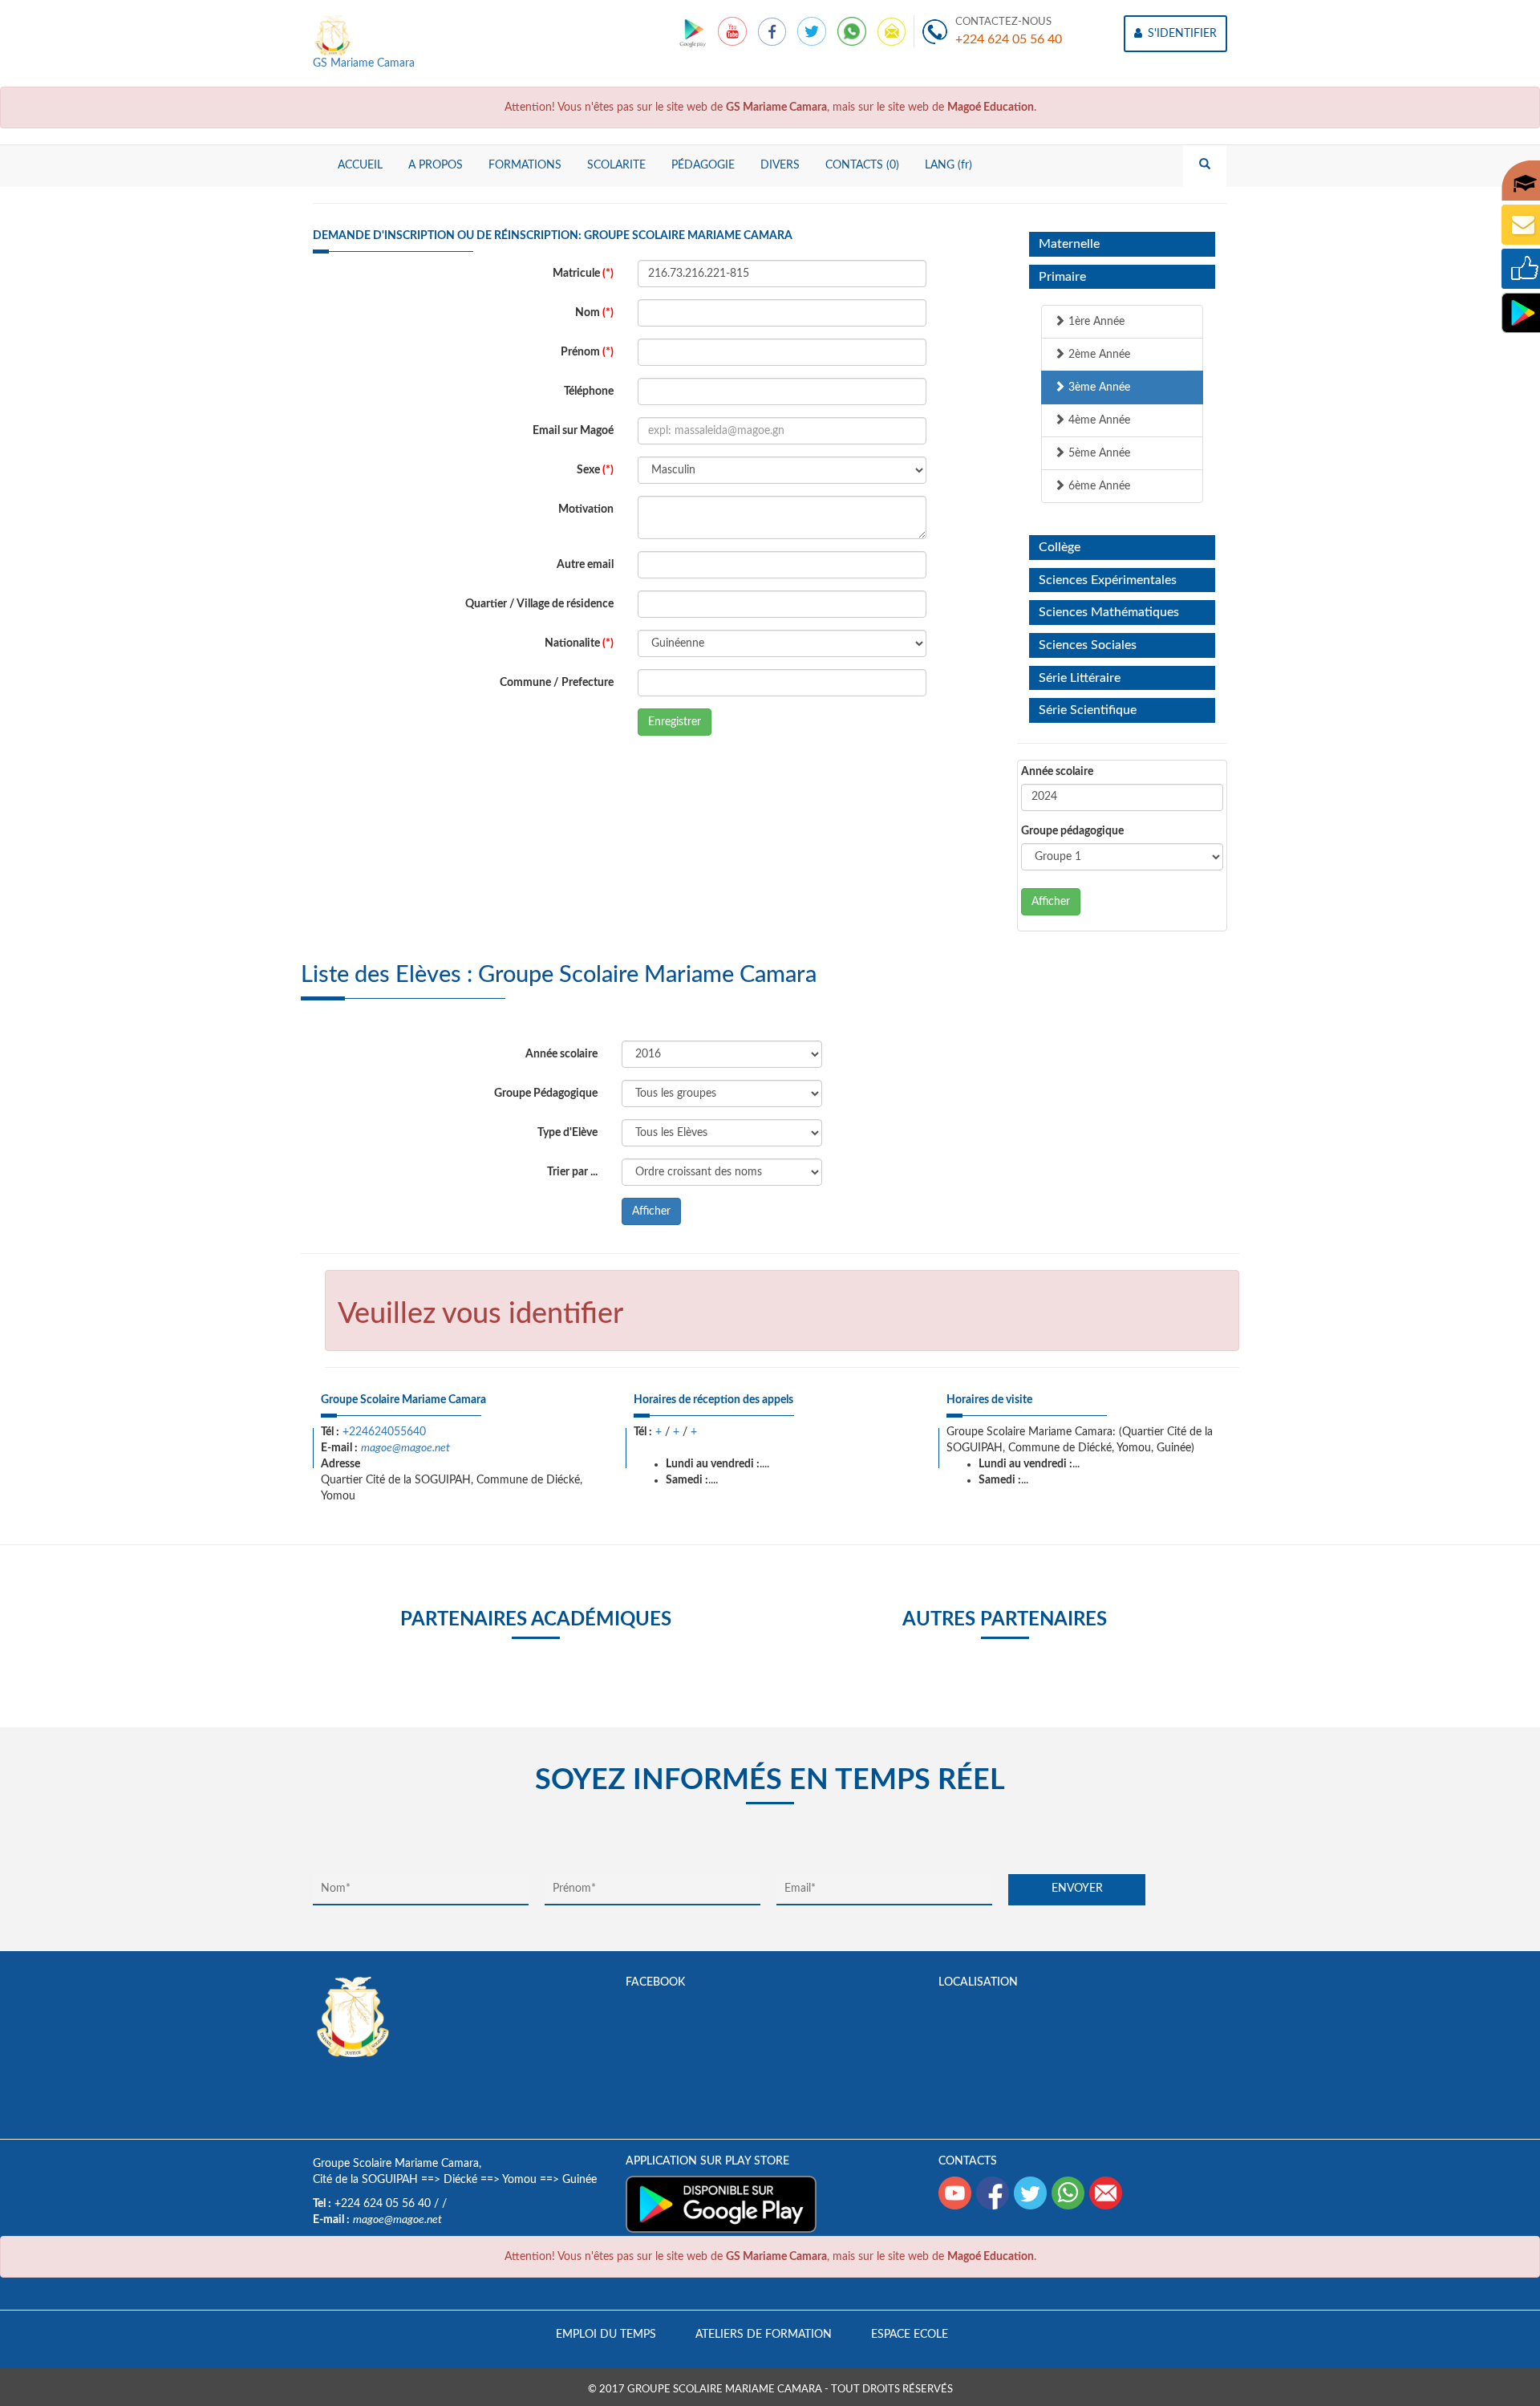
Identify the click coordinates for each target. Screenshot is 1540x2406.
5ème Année (1098, 453)
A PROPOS (436, 165)
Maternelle (1069, 244)
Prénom (587, 352)
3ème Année (1098, 387)
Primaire (1062, 277)
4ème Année (1098, 420)
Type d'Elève (567, 1133)
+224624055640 (384, 1432)
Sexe (595, 470)
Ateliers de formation (764, 2335)
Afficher (1051, 902)
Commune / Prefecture (557, 683)
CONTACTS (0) (862, 165)
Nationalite (579, 643)
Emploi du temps (606, 2335)
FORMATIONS (525, 165)
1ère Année (1095, 322)
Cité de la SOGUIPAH (365, 2180)
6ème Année (1098, 486)
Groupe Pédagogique (546, 1093)
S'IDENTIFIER (1181, 34)
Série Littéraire (1080, 678)
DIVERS (780, 165)
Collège (1060, 547)
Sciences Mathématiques (1109, 612)
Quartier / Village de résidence (539, 604)
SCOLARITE (616, 165)
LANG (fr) (948, 165)
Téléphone (589, 392)
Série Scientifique (1088, 710)
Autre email (585, 565)
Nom (594, 313)
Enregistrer (675, 722)
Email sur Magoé (573, 431)
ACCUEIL (360, 165)
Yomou (519, 2180)
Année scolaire (1057, 772)
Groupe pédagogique (1072, 831)
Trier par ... (572, 1172)
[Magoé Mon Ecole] (694, 31)
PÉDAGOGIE (703, 165)
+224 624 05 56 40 (1009, 39)
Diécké (460, 2180)
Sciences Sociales (1088, 645)
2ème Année (1098, 355)
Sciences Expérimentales (1108, 580)
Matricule (583, 274)
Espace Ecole (910, 2335)
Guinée (580, 2180)
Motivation (586, 509)
